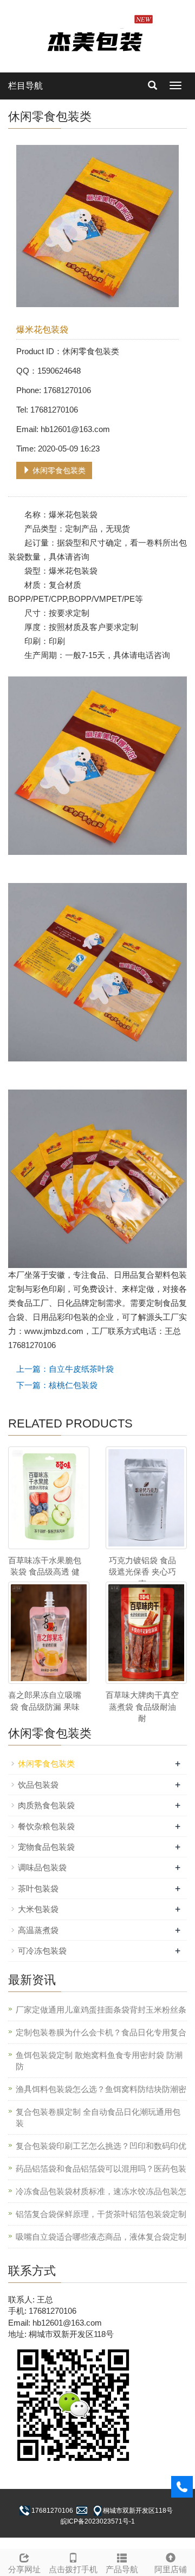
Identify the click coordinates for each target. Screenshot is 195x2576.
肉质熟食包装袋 (46, 1805)
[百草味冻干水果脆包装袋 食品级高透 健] (49, 1498)
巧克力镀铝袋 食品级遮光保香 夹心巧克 (142, 1572)
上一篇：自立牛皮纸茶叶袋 (65, 1369)
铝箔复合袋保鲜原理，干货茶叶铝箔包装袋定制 (101, 2214)
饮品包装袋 (38, 1785)
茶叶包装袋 (38, 1888)
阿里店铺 (171, 2569)
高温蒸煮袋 (38, 1930)
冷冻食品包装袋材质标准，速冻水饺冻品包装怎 (101, 2191)
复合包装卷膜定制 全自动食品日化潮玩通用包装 (98, 2117)
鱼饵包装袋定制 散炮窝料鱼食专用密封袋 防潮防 (99, 2061)
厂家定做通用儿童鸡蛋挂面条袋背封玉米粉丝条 (101, 2010)
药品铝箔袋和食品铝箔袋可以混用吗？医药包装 (101, 2169)
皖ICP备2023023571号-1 (98, 2521)
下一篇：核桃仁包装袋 (57, 1385)
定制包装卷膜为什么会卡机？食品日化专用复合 (101, 2032)
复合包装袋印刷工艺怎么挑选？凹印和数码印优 (101, 2146)
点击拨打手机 (73, 2569)
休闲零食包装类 (58, 470)
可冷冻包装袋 (42, 1951)
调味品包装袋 (42, 1867)
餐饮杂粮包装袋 (46, 1826)
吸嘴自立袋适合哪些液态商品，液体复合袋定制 (101, 2237)
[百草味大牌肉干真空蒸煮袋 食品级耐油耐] (146, 1633)
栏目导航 (25, 86)
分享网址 (24, 2569)
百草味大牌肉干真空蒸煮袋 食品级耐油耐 (142, 1707)
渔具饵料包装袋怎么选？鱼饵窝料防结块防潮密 (101, 2089)
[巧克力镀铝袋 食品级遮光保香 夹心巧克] (146, 1498)
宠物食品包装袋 (46, 1847)
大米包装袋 (38, 1909)
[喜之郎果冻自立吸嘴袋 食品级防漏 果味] (49, 1633)
